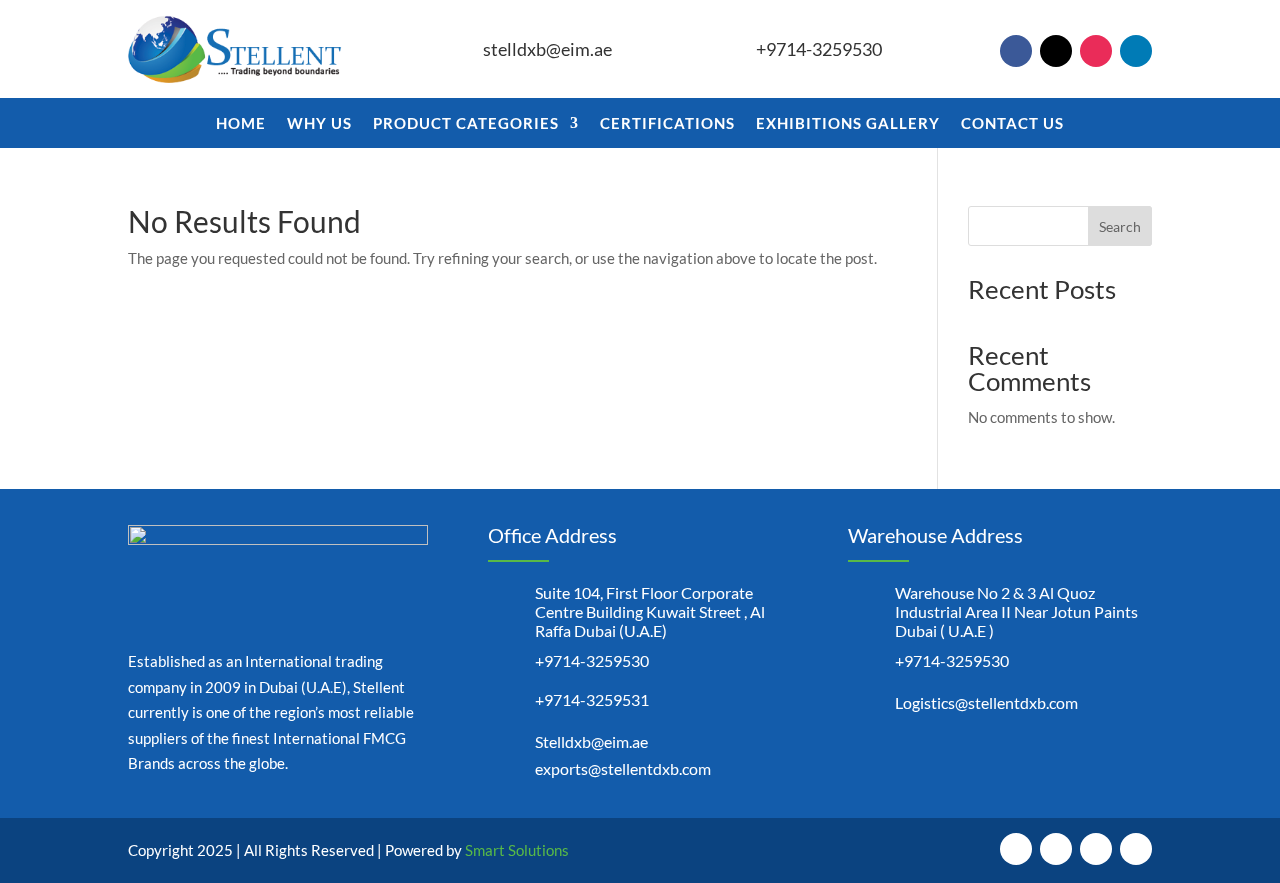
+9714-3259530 (819, 49)
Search (1120, 226)
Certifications (667, 124)
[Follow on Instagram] (1096, 51)
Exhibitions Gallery (848, 124)
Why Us (319, 124)
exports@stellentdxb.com (623, 768)
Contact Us (1012, 124)
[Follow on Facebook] (1016, 51)
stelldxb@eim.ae (547, 49)
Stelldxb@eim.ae (591, 741)
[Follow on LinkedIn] (1136, 51)
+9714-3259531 (592, 699)
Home (241, 124)
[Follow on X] (1056, 51)
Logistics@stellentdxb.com (986, 702)
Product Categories (466, 124)
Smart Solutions (517, 850)
